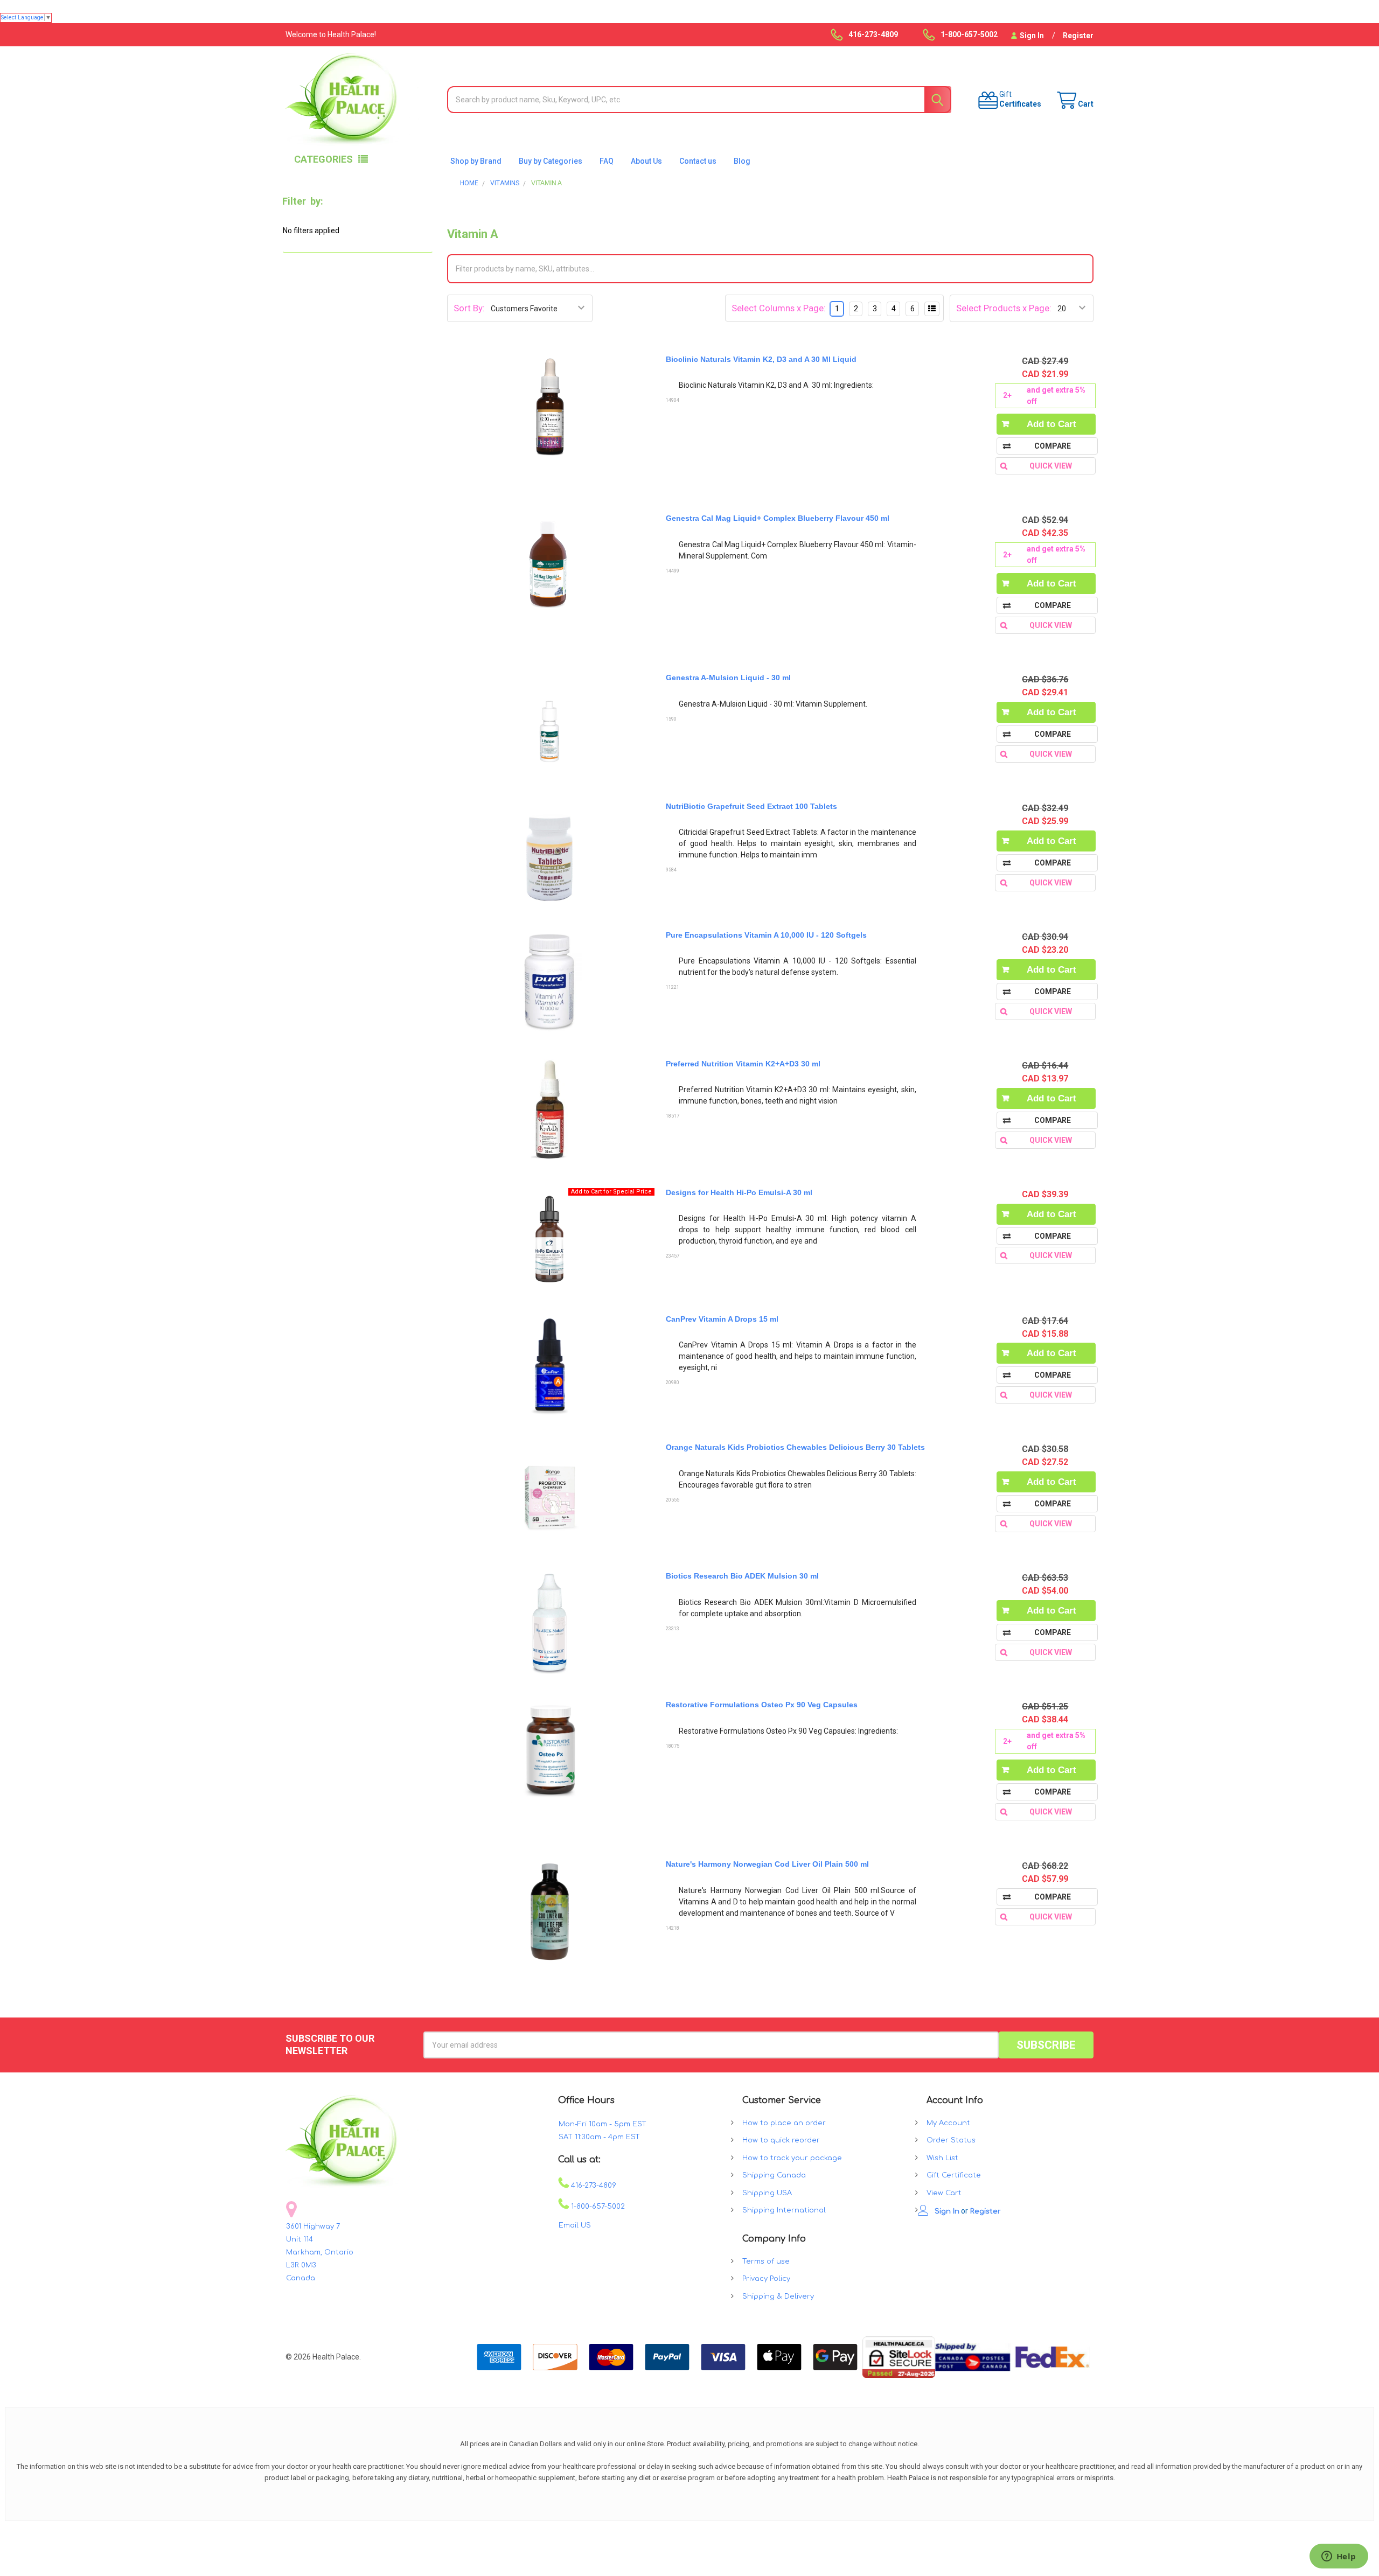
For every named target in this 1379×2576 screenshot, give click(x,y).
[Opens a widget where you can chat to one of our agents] (1339, 2557)
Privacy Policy (766, 2279)
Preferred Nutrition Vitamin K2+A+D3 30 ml (743, 1064)
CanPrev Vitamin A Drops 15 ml (722, 1319)
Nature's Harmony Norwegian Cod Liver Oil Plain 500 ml (767, 1864)
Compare (1053, 446)
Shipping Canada (774, 2175)
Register (1078, 36)
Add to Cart (1051, 424)
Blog (742, 161)
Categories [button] (323, 159)
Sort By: (469, 308)
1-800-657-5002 (597, 2207)
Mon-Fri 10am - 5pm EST (603, 2124)
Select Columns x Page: (779, 308)
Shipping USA (767, 2193)
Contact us (698, 161)
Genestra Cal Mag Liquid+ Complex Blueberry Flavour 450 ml (778, 518)
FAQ (607, 161)
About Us (646, 161)
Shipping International (784, 2210)
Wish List (942, 2158)
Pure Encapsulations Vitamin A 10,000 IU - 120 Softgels (766, 935)
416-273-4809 (593, 2186)
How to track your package (792, 2158)
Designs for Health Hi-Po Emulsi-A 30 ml (739, 1192)
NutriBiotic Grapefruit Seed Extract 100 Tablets (751, 806)
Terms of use (766, 2261)
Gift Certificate (954, 2175)
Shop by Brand (476, 161)
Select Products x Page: (1004, 308)
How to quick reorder (781, 2140)
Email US (575, 2225)
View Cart (944, 2193)
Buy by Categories (551, 161)
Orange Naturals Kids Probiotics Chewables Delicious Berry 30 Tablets (795, 1447)
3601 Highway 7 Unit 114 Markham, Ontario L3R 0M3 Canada (320, 2252)
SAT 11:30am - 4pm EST (599, 2137)
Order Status (951, 2140)
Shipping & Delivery (778, 2296)
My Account (948, 2123)
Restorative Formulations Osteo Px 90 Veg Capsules (762, 1705)
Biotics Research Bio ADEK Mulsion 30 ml (742, 1576)
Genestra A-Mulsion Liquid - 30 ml (728, 678)
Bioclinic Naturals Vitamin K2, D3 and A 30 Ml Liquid (761, 359)
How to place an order (784, 2123)
